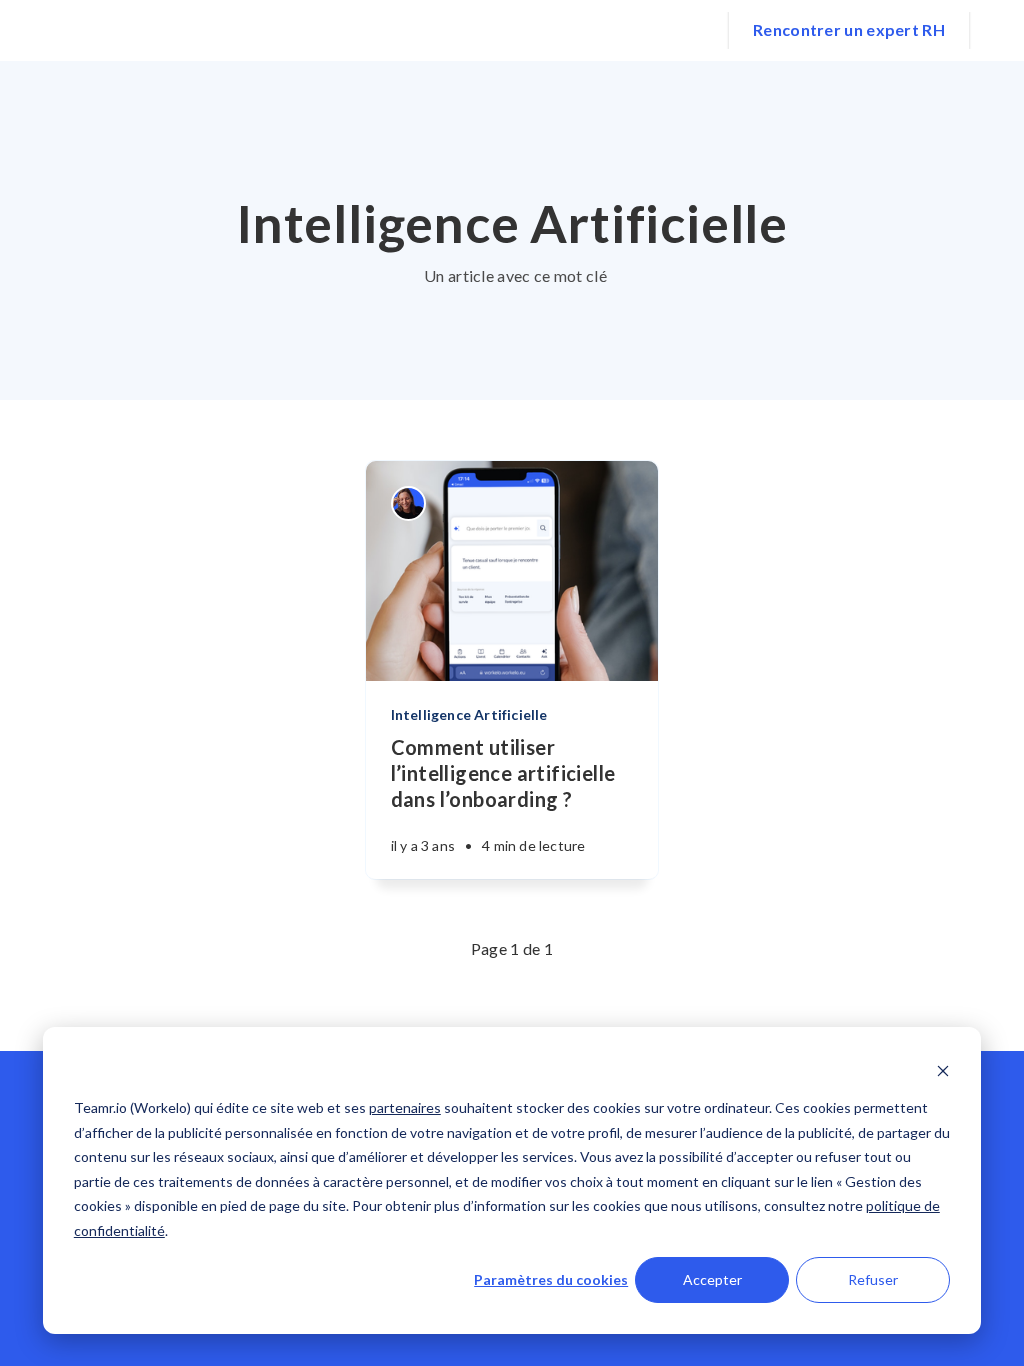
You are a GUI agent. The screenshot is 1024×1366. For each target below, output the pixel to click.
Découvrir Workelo (406, 29)
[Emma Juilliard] (408, 503)
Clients (543, 29)
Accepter (712, 1279)
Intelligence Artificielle (469, 714)
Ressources (649, 29)
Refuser (873, 1279)
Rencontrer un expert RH (849, 29)
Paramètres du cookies (551, 1279)
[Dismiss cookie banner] (943, 1070)
